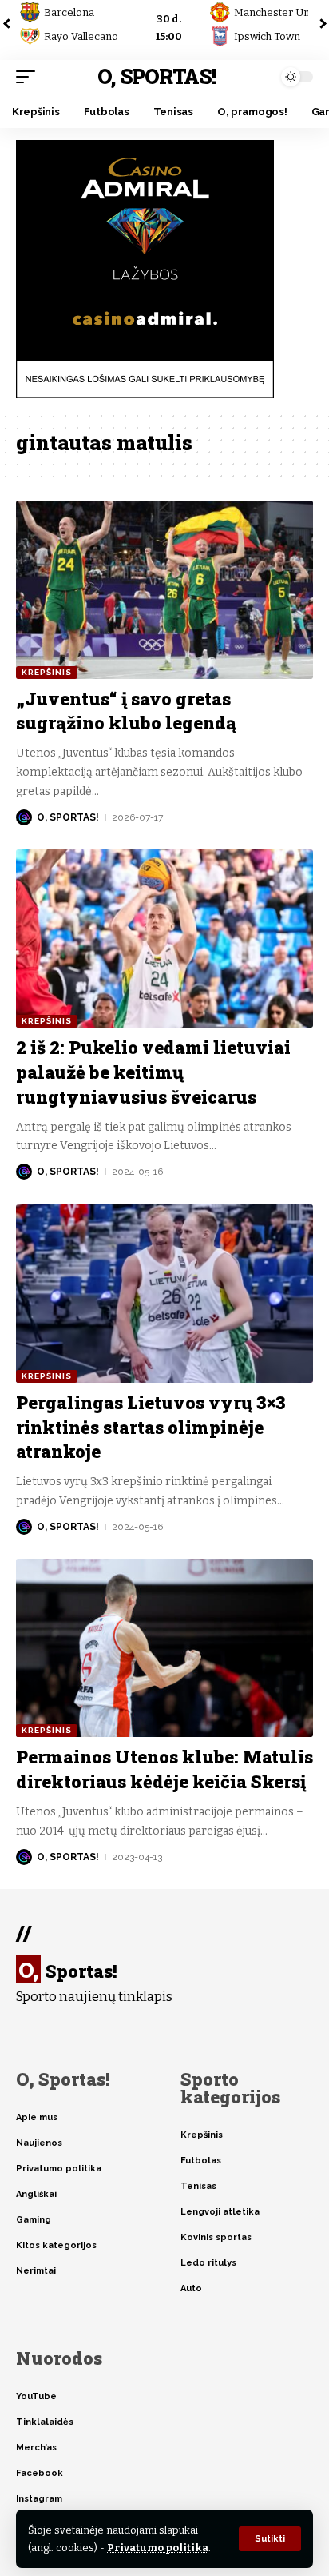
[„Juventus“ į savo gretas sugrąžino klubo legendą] (164, 590)
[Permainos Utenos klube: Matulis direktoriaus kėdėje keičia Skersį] (164, 1648)
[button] (270, 2539)
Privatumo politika (158, 2548)
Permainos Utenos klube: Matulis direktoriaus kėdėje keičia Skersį (164, 1769)
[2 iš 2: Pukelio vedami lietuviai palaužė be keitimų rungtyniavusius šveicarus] (164, 939)
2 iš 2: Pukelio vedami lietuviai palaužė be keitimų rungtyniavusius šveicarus (153, 1072)
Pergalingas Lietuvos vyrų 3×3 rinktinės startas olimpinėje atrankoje (151, 1427)
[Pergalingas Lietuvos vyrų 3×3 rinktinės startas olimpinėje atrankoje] (164, 1294)
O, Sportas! (156, 76)
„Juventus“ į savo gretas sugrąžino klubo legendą (126, 711)
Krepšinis (47, 672)
